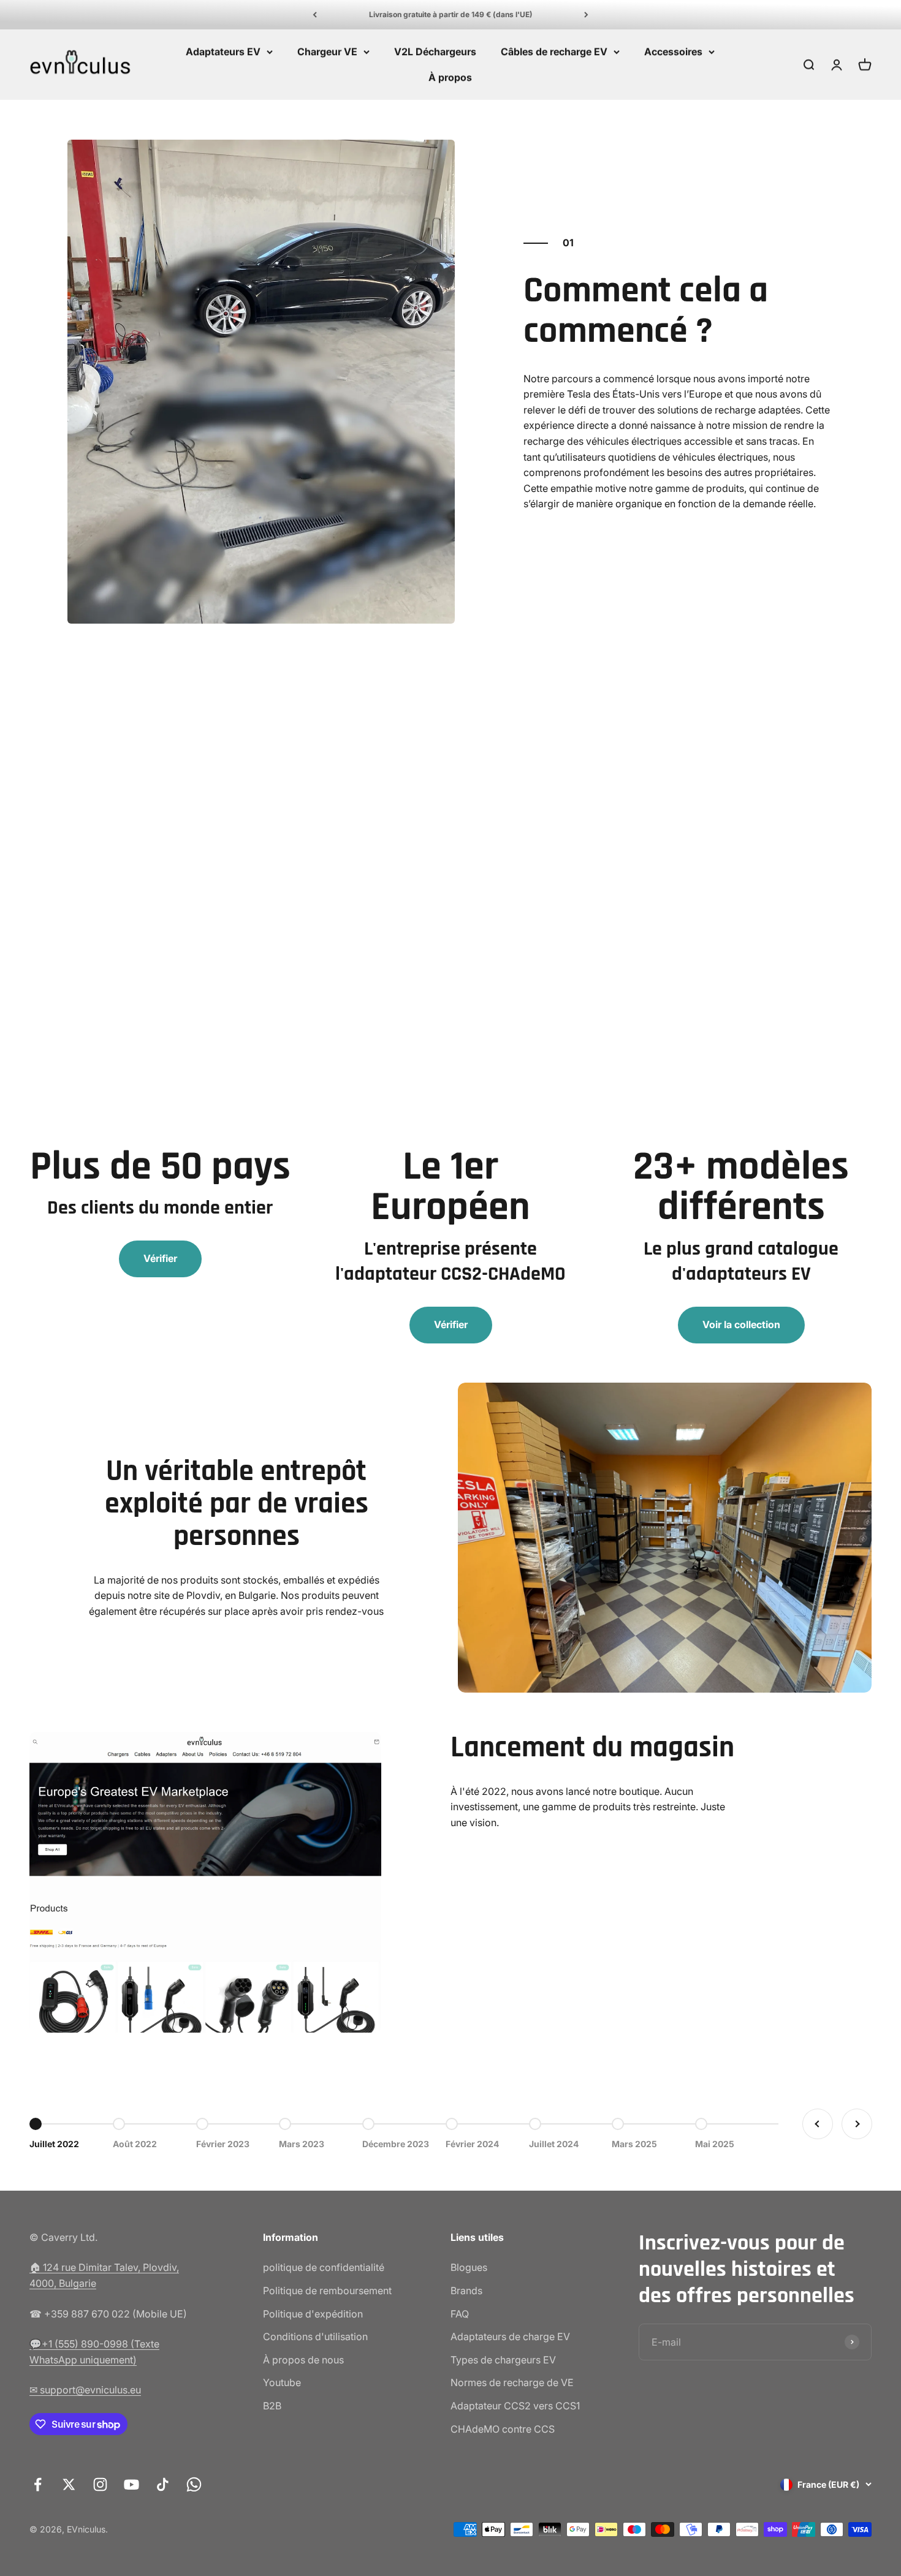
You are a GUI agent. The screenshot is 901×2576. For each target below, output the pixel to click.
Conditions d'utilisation (315, 2336)
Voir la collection (741, 1324)
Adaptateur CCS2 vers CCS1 (515, 2406)
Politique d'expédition (313, 2314)
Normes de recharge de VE (512, 2382)
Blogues (469, 2267)
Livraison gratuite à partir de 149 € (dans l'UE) (451, 14)
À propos (450, 77)
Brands (466, 2291)
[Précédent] (315, 15)
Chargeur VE (327, 51)
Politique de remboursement (327, 2291)
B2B (272, 2406)
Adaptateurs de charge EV (510, 2336)
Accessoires (673, 51)
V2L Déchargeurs (435, 51)
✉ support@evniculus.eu (85, 2390)
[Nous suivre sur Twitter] (69, 2484)
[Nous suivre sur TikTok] (163, 2484)
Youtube (282, 2382)
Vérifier (160, 1258)
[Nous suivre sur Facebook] (38, 2484)
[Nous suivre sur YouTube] (131, 2484)
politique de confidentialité (324, 2267)
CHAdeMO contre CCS (503, 2429)
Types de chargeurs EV (503, 2360)
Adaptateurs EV (223, 51)
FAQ (460, 2314)
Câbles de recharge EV (554, 51)
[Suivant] (586, 15)
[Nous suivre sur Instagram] (100, 2484)
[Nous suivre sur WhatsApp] (194, 2484)
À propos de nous (303, 2360)
